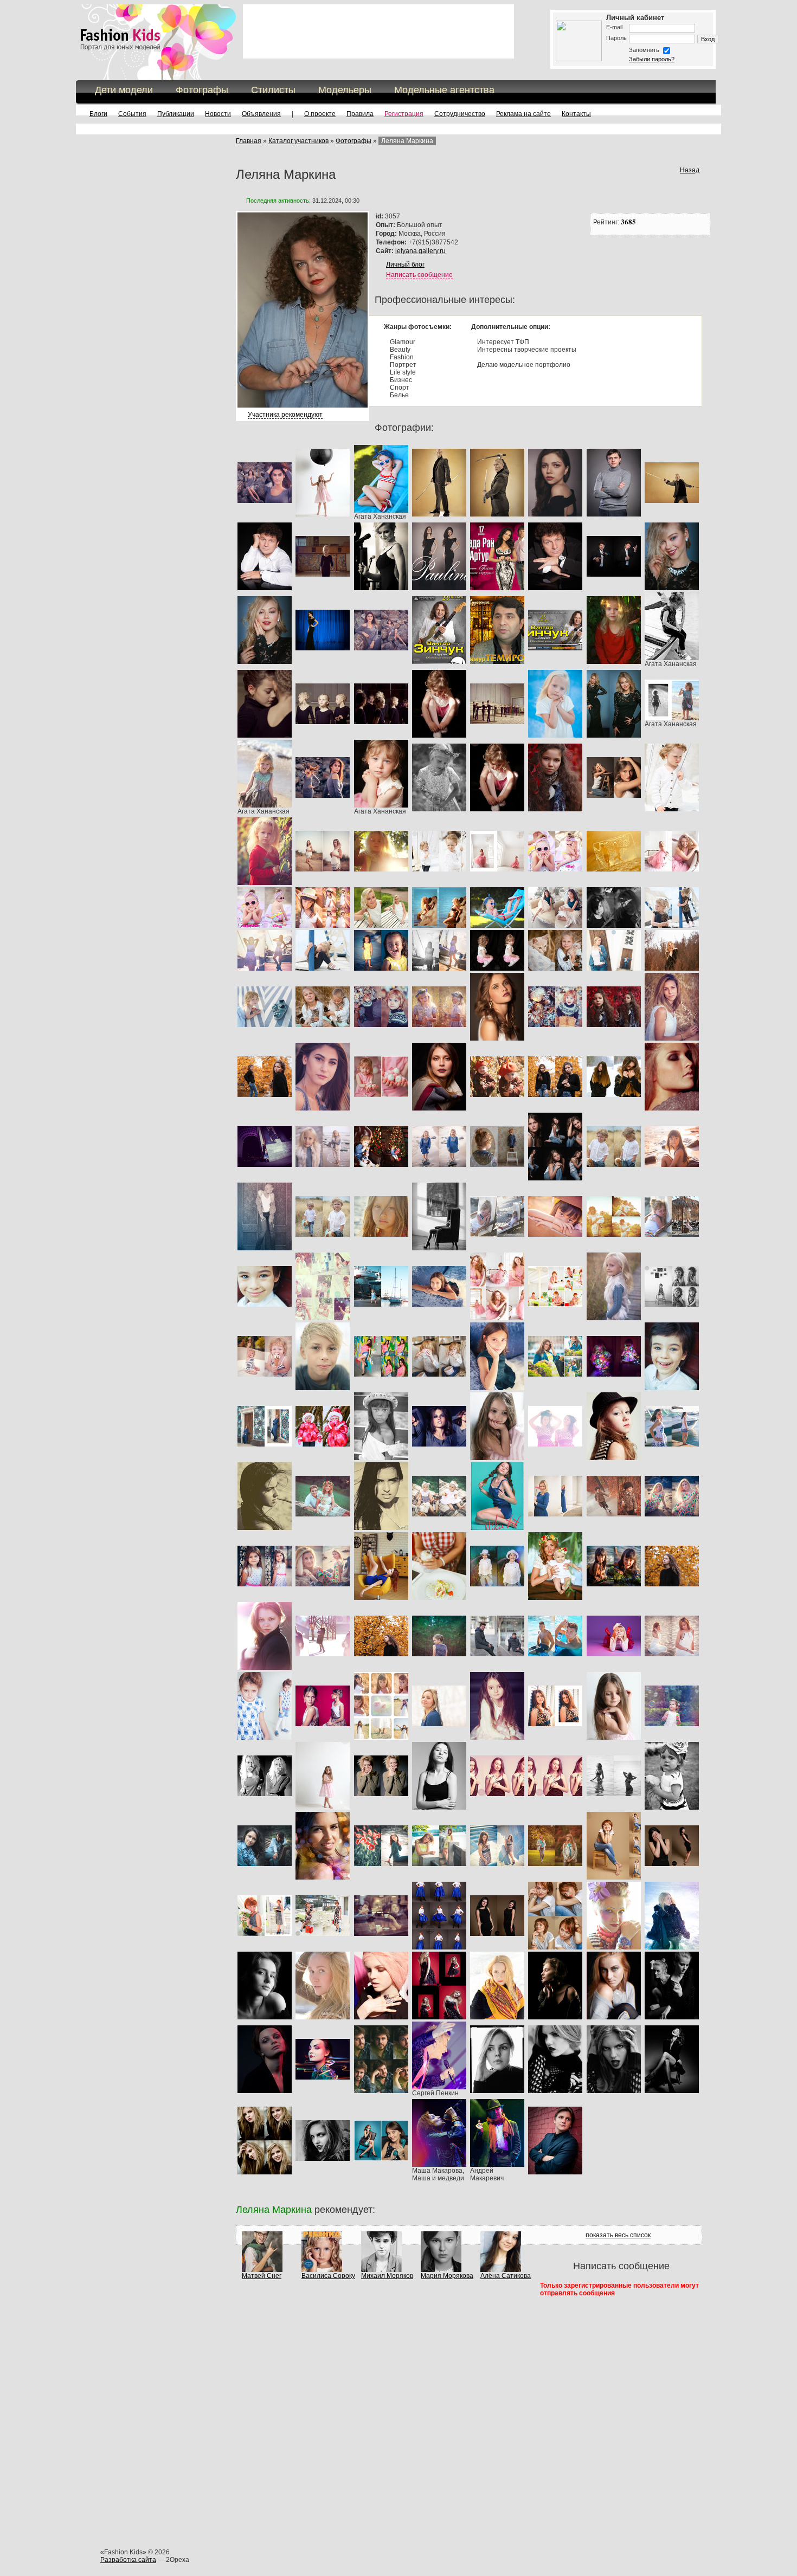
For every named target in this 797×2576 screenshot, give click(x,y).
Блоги (98, 114)
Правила (360, 114)
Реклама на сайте (523, 114)
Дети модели (124, 90)
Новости (218, 114)
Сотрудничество (460, 114)
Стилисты (273, 90)
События (132, 114)
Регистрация (404, 114)
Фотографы (202, 90)
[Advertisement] (378, 31)
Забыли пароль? (652, 59)
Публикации (176, 114)
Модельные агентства (444, 90)
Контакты (576, 114)
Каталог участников (298, 141)
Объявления (261, 114)
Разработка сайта (128, 2560)
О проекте (320, 114)
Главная (249, 141)
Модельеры (345, 90)
